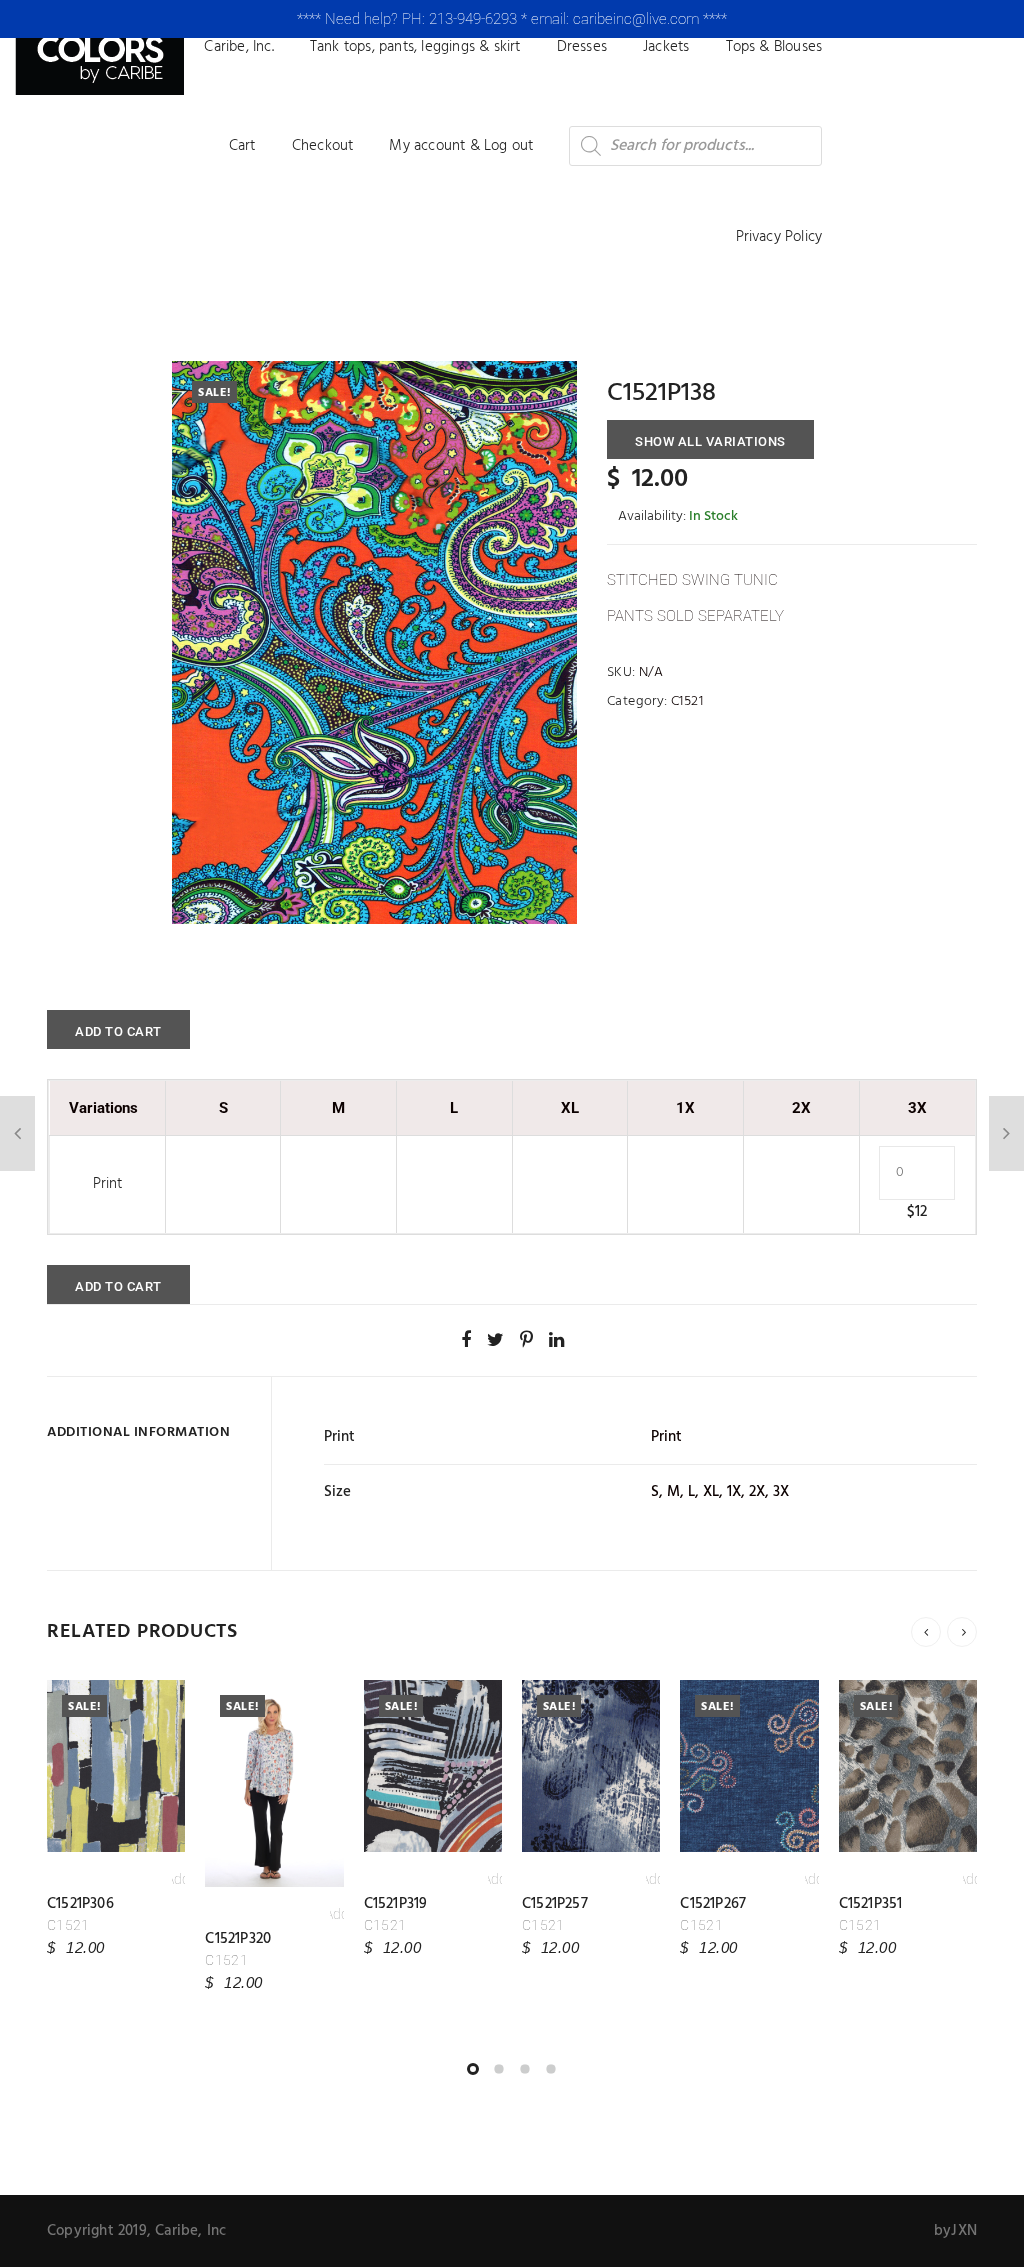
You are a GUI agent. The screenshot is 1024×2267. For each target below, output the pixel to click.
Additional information (138, 1432)
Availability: (652, 516)
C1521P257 (555, 1904)
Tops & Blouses (774, 47)
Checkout (323, 146)
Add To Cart (118, 1031)
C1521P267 (713, 1904)
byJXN (955, 2231)
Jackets (666, 47)
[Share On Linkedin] (556, 1339)
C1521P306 (80, 1904)
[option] (374, 642)
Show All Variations (710, 441)
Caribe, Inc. (238, 47)
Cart (242, 146)
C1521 (687, 701)
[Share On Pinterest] (526, 1339)
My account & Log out (461, 146)
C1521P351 (871, 1904)
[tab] (151, 1432)
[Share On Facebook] (466, 1339)
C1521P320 (238, 1939)
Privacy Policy (779, 237)
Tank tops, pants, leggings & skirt (415, 47)
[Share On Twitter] (495, 1339)
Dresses (582, 47)
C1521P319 (396, 1904)
